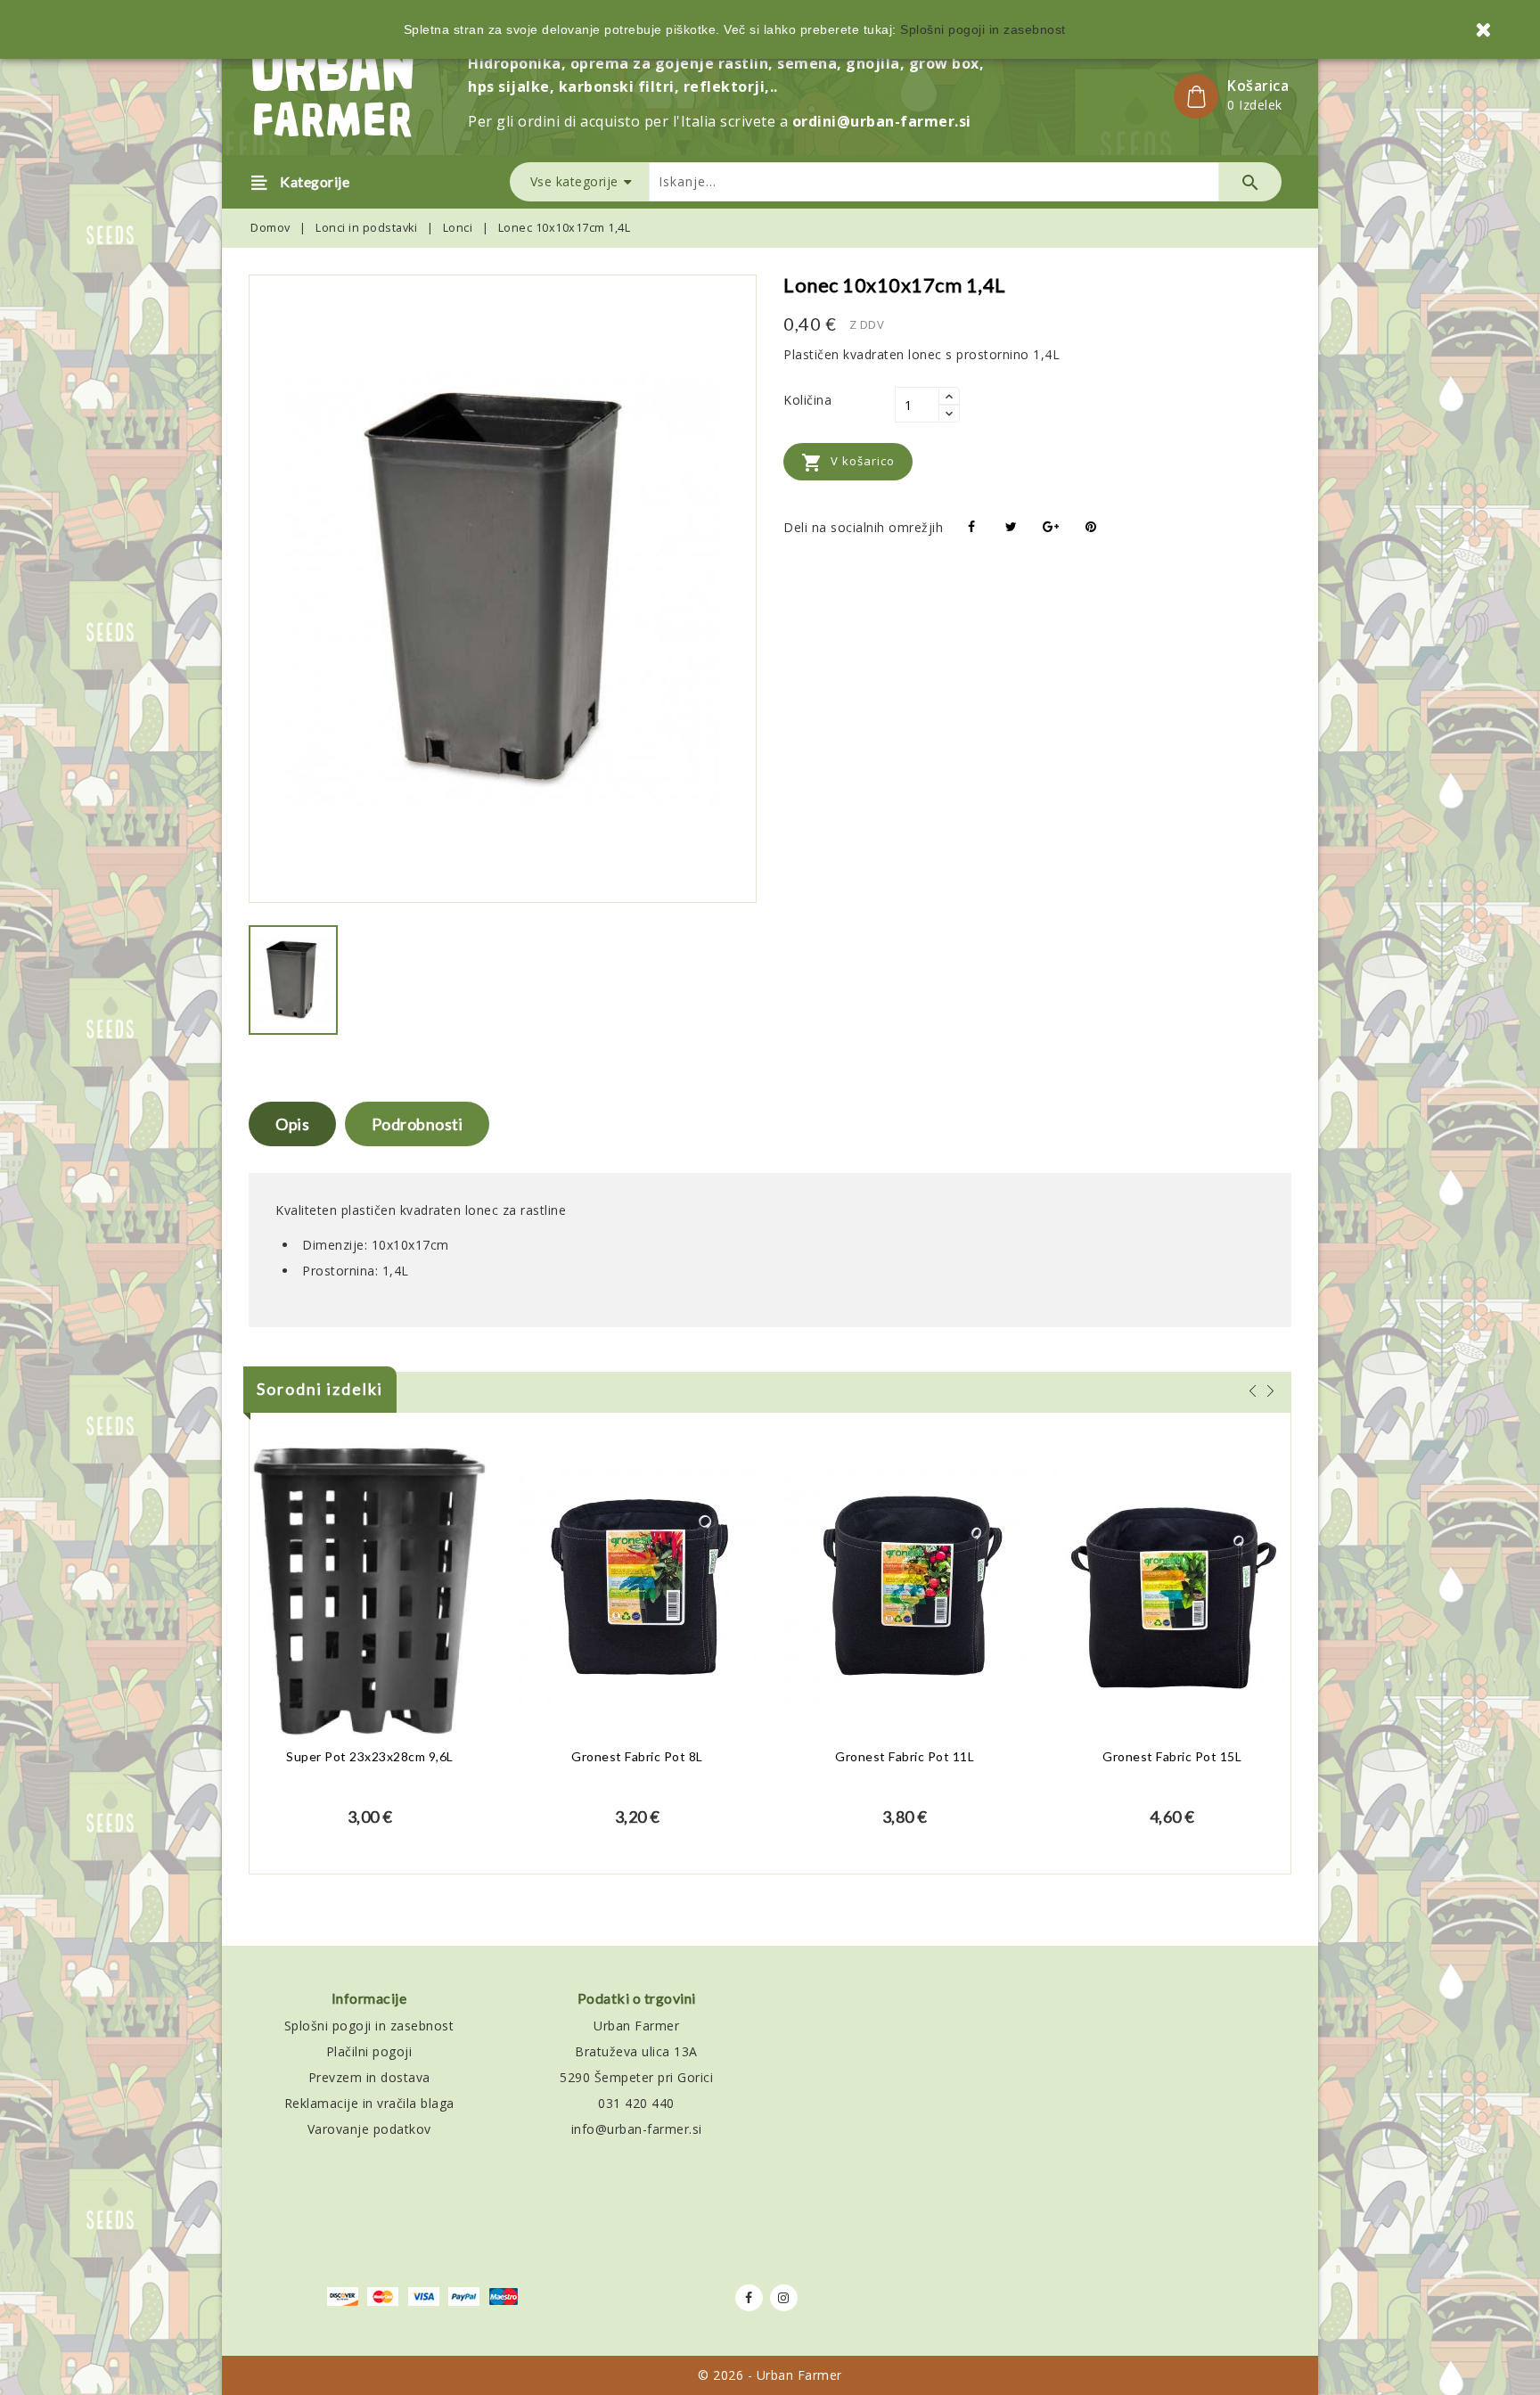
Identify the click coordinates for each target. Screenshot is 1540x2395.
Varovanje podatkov (369, 2129)
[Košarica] (1196, 96)
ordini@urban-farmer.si (882, 121)
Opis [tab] (292, 1124)
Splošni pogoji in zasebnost (369, 2026)
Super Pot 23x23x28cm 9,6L (370, 1756)
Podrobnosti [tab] (418, 1124)
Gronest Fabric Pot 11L (905, 1756)
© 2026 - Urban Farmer (770, 2375)
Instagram (784, 2298)
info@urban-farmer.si (637, 2129)
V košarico (848, 463)
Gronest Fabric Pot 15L (1172, 1756)
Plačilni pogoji (369, 2051)
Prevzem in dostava (369, 2077)
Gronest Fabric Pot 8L (637, 1756)
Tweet (1012, 527)
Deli (972, 527)
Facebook (749, 2298)
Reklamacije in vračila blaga (369, 2103)
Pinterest (1091, 527)
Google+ (1051, 527)
